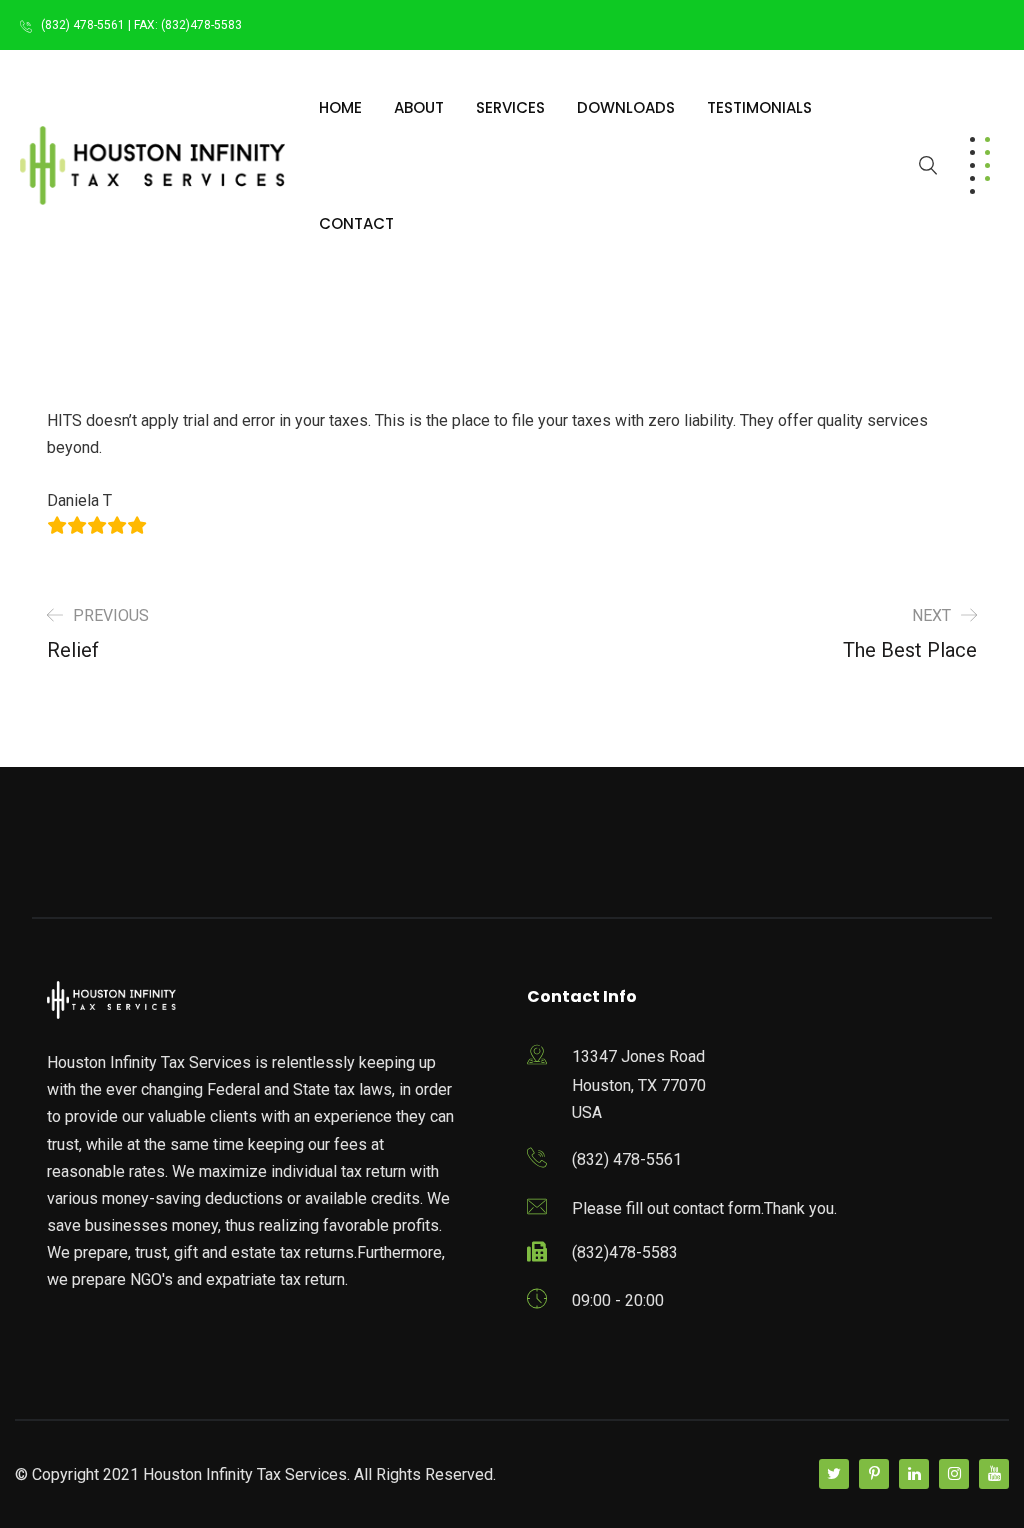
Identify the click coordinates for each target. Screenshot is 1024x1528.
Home (340, 107)
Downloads (626, 107)
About (419, 107)
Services (510, 107)
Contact (356, 223)
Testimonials (759, 107)
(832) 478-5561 (627, 1159)
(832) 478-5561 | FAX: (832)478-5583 (141, 25)
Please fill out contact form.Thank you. (704, 1208)
